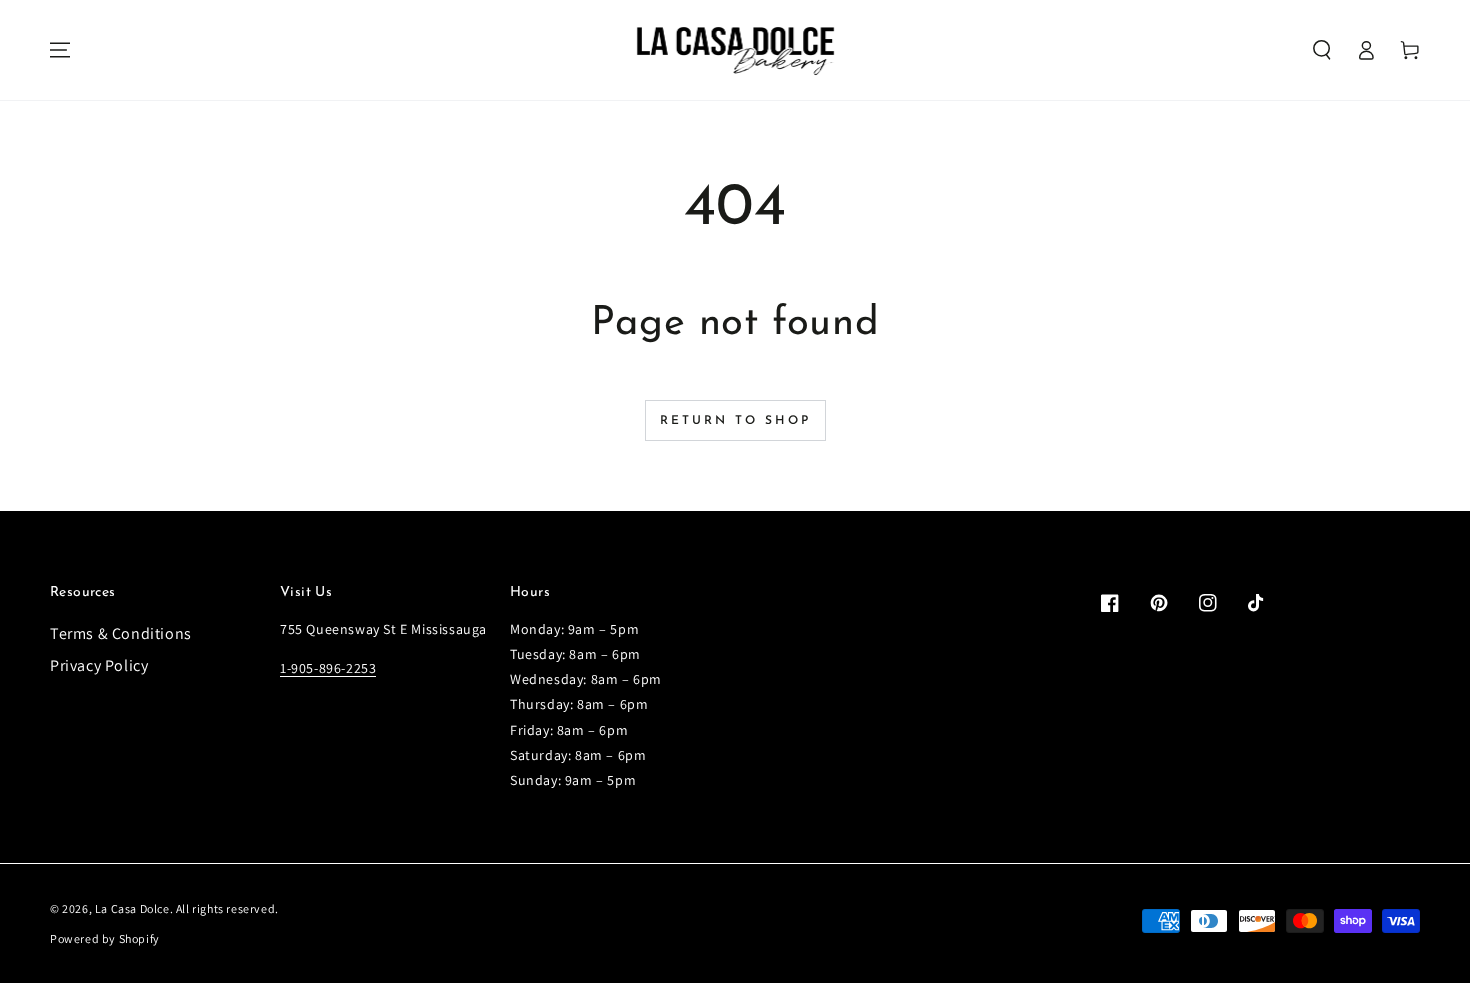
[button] (1322, 50)
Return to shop (735, 421)
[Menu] (60, 50)
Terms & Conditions (121, 633)
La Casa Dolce (132, 908)
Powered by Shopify (105, 938)
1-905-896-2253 (328, 668)
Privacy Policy (99, 665)
